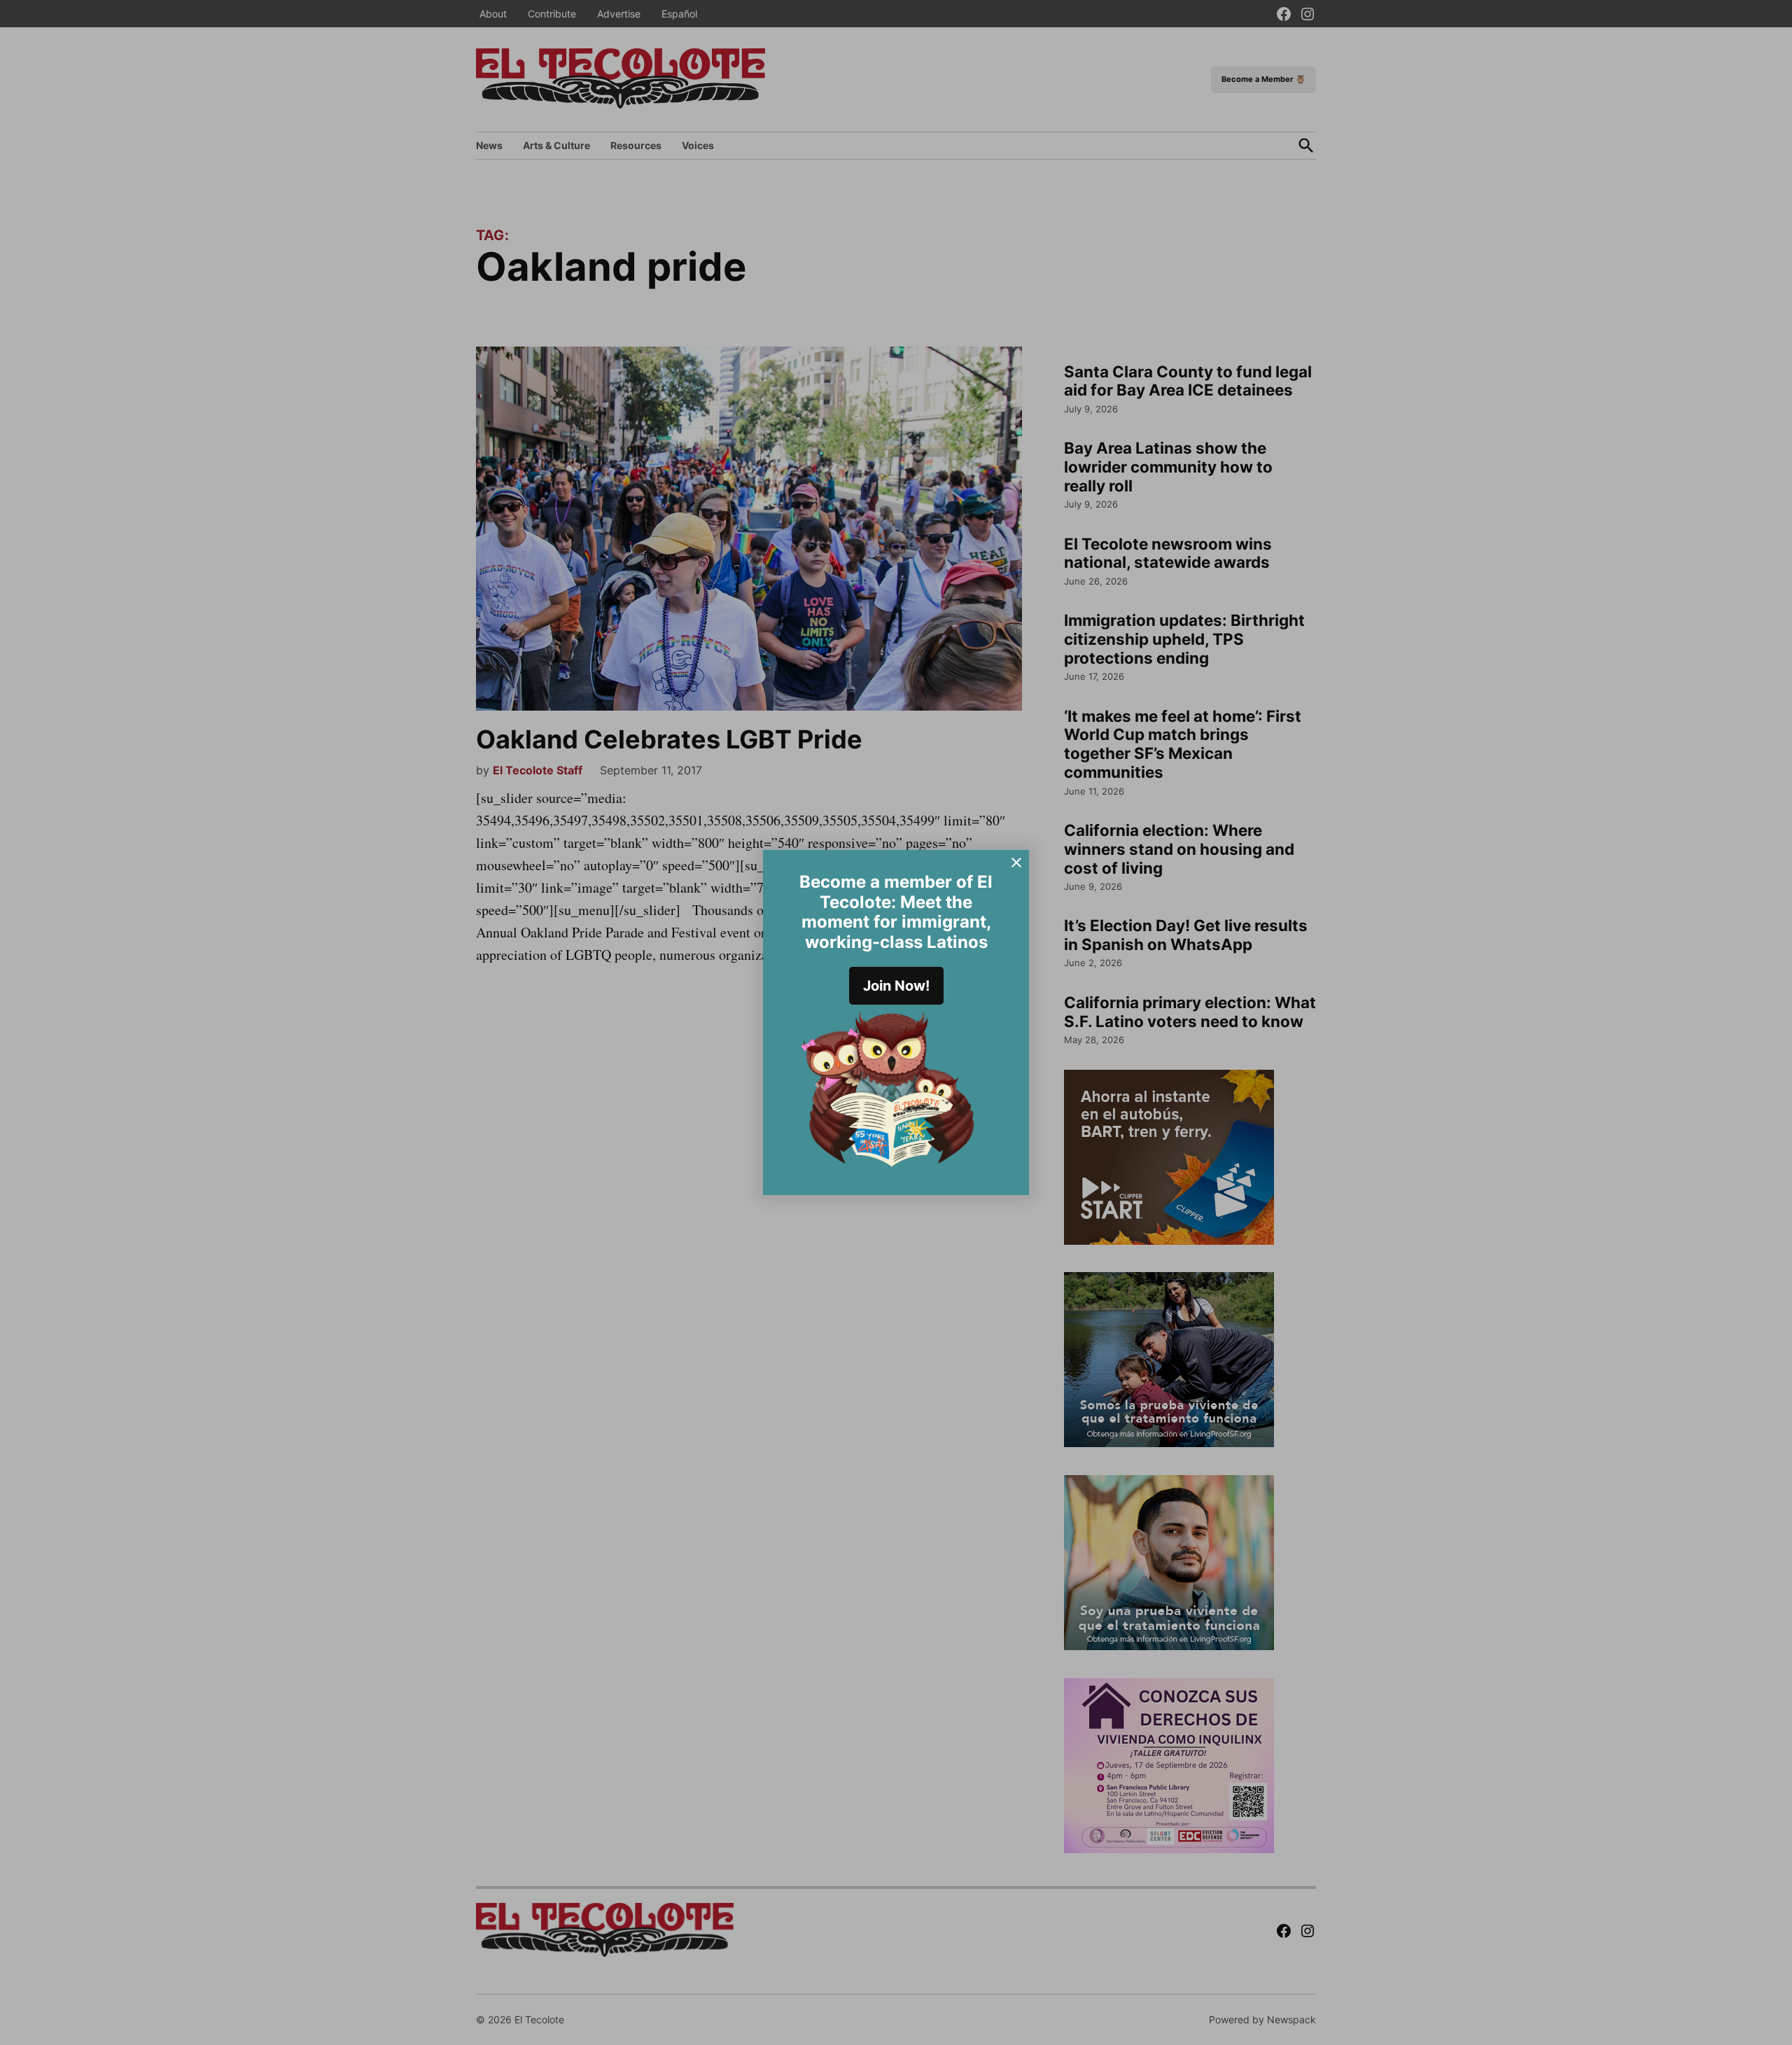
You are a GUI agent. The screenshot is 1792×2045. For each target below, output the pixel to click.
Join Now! (896, 986)
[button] (896, 1022)
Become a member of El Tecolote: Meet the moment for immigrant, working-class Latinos (896, 912)
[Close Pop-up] (1016, 863)
